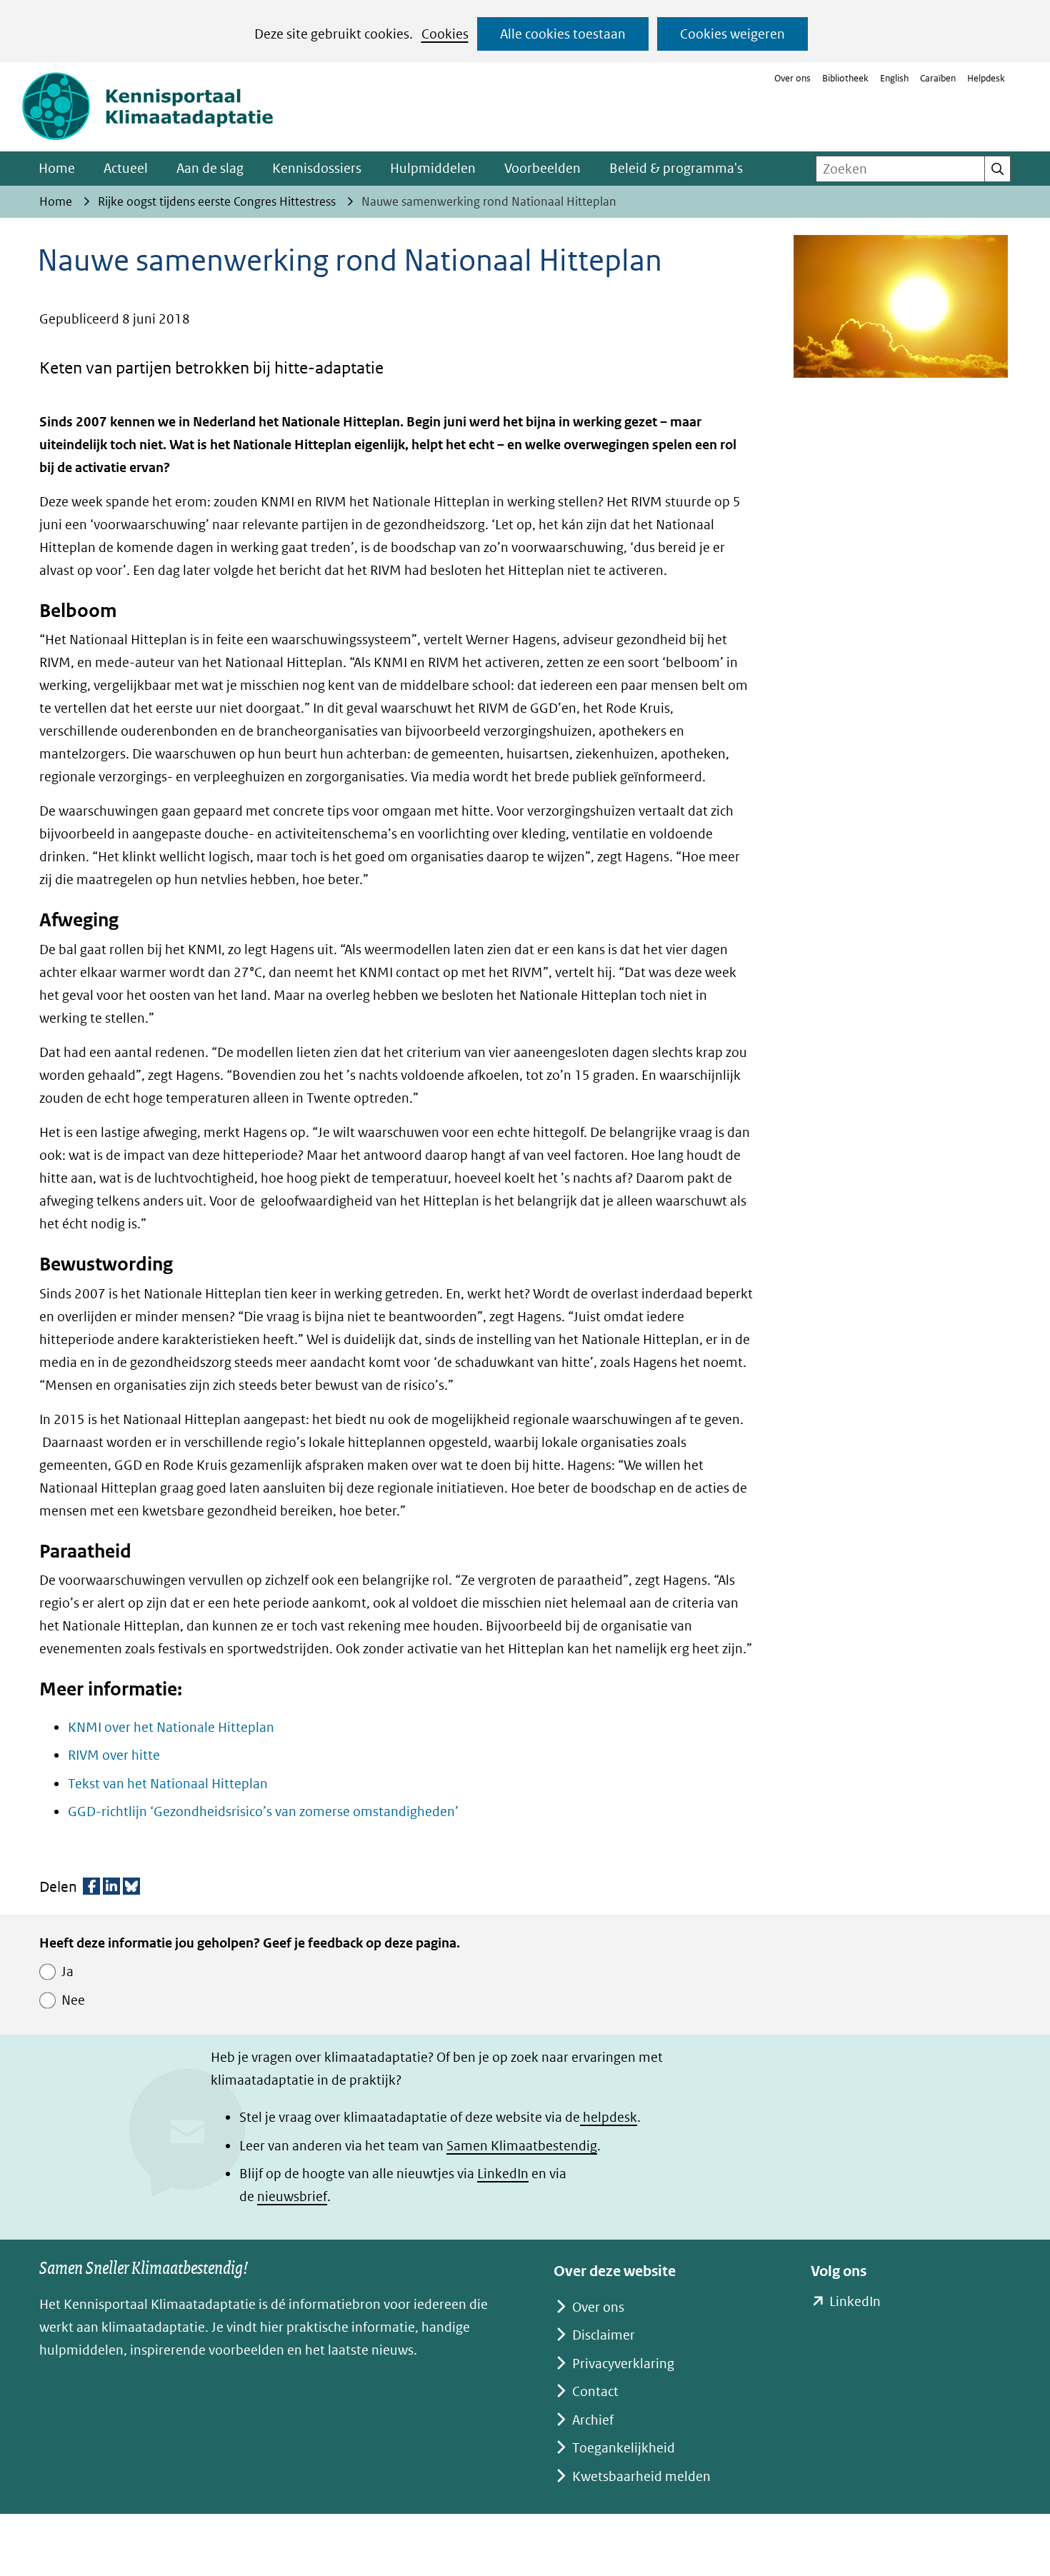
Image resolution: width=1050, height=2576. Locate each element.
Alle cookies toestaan (563, 34)
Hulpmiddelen (433, 168)
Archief (593, 2420)
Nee (73, 2000)
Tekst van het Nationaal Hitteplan (168, 1784)
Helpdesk (986, 78)
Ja (67, 1971)
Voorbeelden (542, 168)
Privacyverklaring (623, 2364)
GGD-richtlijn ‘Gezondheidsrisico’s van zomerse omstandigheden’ (263, 1811)
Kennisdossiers (317, 168)
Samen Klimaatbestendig (522, 2146)
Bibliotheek (845, 78)
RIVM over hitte (114, 1755)
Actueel (126, 168)
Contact (595, 2391)
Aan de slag (210, 168)
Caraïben (938, 78)
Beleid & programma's (676, 168)
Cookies (445, 34)
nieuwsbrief (292, 2196)
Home (57, 168)
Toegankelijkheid (624, 2448)
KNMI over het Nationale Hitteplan (171, 1727)
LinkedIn (503, 2174)
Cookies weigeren (732, 34)
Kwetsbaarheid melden (641, 2476)
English (894, 78)
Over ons (792, 78)
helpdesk (609, 2117)
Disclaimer (604, 2335)
